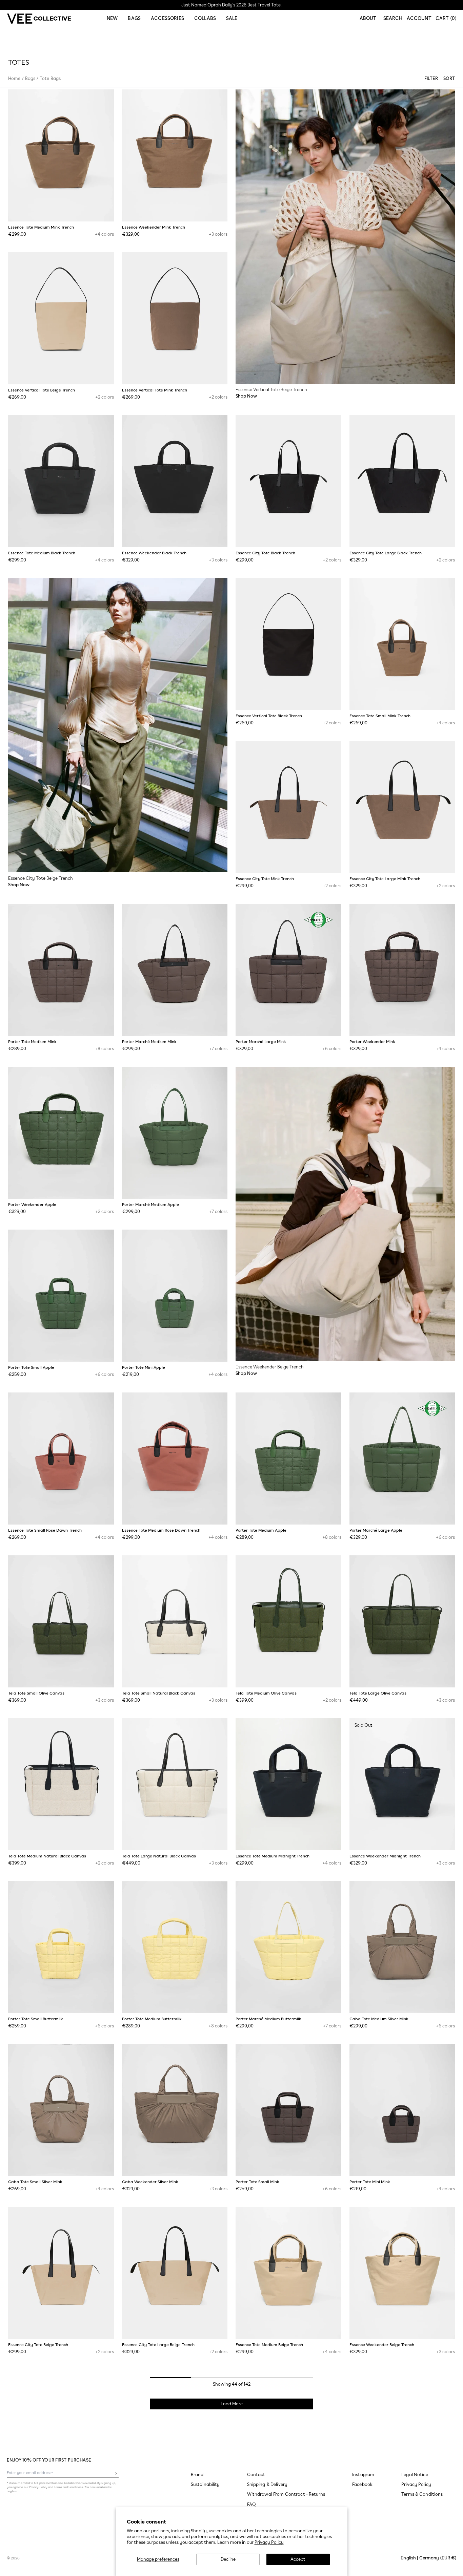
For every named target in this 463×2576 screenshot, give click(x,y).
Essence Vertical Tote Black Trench (269, 716)
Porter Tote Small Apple (31, 1367)
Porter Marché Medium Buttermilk (268, 2019)
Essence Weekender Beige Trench (382, 2345)
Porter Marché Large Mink (261, 1042)
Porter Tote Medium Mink (32, 1042)
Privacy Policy (269, 2542)
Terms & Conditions (422, 2494)
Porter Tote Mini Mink (370, 2182)
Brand (197, 2475)
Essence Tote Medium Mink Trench (41, 227)
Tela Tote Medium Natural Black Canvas (47, 1856)
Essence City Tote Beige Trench (38, 2345)
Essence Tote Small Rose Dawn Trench (45, 1530)
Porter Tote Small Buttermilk (36, 2019)
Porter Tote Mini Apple (144, 1367)
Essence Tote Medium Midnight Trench (273, 1856)
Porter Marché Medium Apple (150, 1205)
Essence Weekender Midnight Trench (385, 1856)
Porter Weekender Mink (372, 1042)
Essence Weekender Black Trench (154, 553)
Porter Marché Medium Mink (149, 1042)
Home (14, 78)
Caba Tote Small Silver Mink (35, 2182)
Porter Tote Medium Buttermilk (152, 2019)
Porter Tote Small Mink (257, 2182)
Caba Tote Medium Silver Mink (379, 2019)
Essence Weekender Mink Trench (154, 227)
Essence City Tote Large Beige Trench (158, 2345)
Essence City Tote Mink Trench (265, 879)
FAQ (251, 2504)
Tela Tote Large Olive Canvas (378, 1693)
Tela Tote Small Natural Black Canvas (159, 1693)
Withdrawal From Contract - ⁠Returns (286, 2494)
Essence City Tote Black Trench (265, 553)
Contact (256, 2475)
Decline (228, 2559)
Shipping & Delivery (267, 2484)
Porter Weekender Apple (32, 1205)
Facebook (362, 2484)
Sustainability (205, 2484)
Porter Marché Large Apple (376, 1530)
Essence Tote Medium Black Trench (42, 553)
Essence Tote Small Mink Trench (380, 716)
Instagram (363, 2475)
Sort (449, 78)
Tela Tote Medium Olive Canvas (266, 1693)
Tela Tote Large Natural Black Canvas (159, 1856)
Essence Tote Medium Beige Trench (269, 2345)
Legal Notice (415, 2475)
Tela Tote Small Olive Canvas (36, 1693)
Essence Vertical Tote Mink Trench (155, 390)
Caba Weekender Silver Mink (150, 2182)
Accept (298, 2559)
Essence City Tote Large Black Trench (386, 553)
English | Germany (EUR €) (428, 2558)
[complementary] (231, 5)
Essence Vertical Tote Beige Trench (42, 390)
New (112, 18)
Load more (232, 2404)
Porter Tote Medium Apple (261, 1530)
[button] (393, 19)
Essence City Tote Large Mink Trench (385, 879)
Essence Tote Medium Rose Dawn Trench (161, 1530)
